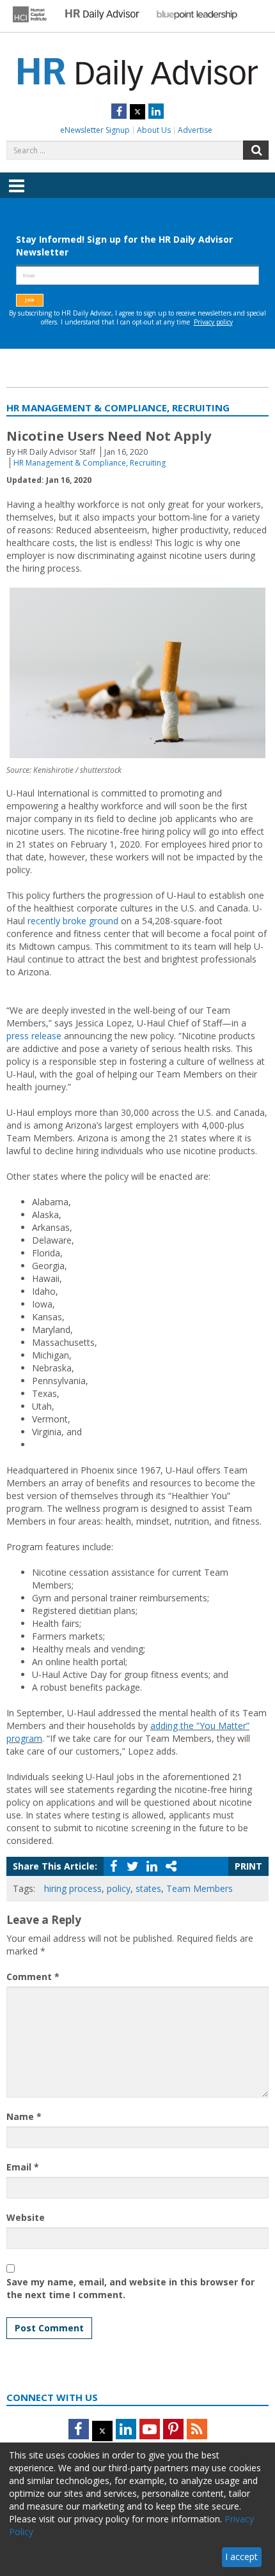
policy (119, 1888)
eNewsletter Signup (95, 130)
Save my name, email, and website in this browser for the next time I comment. (130, 2288)
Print (248, 1866)
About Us (154, 130)
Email (23, 2167)
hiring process (73, 1888)
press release (34, 1036)
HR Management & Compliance (70, 463)
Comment (33, 1977)
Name (24, 2116)
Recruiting (148, 463)
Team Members (200, 1888)
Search (256, 150)
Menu (17, 195)
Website (26, 2217)
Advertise (195, 130)
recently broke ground (73, 921)
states (148, 1888)
